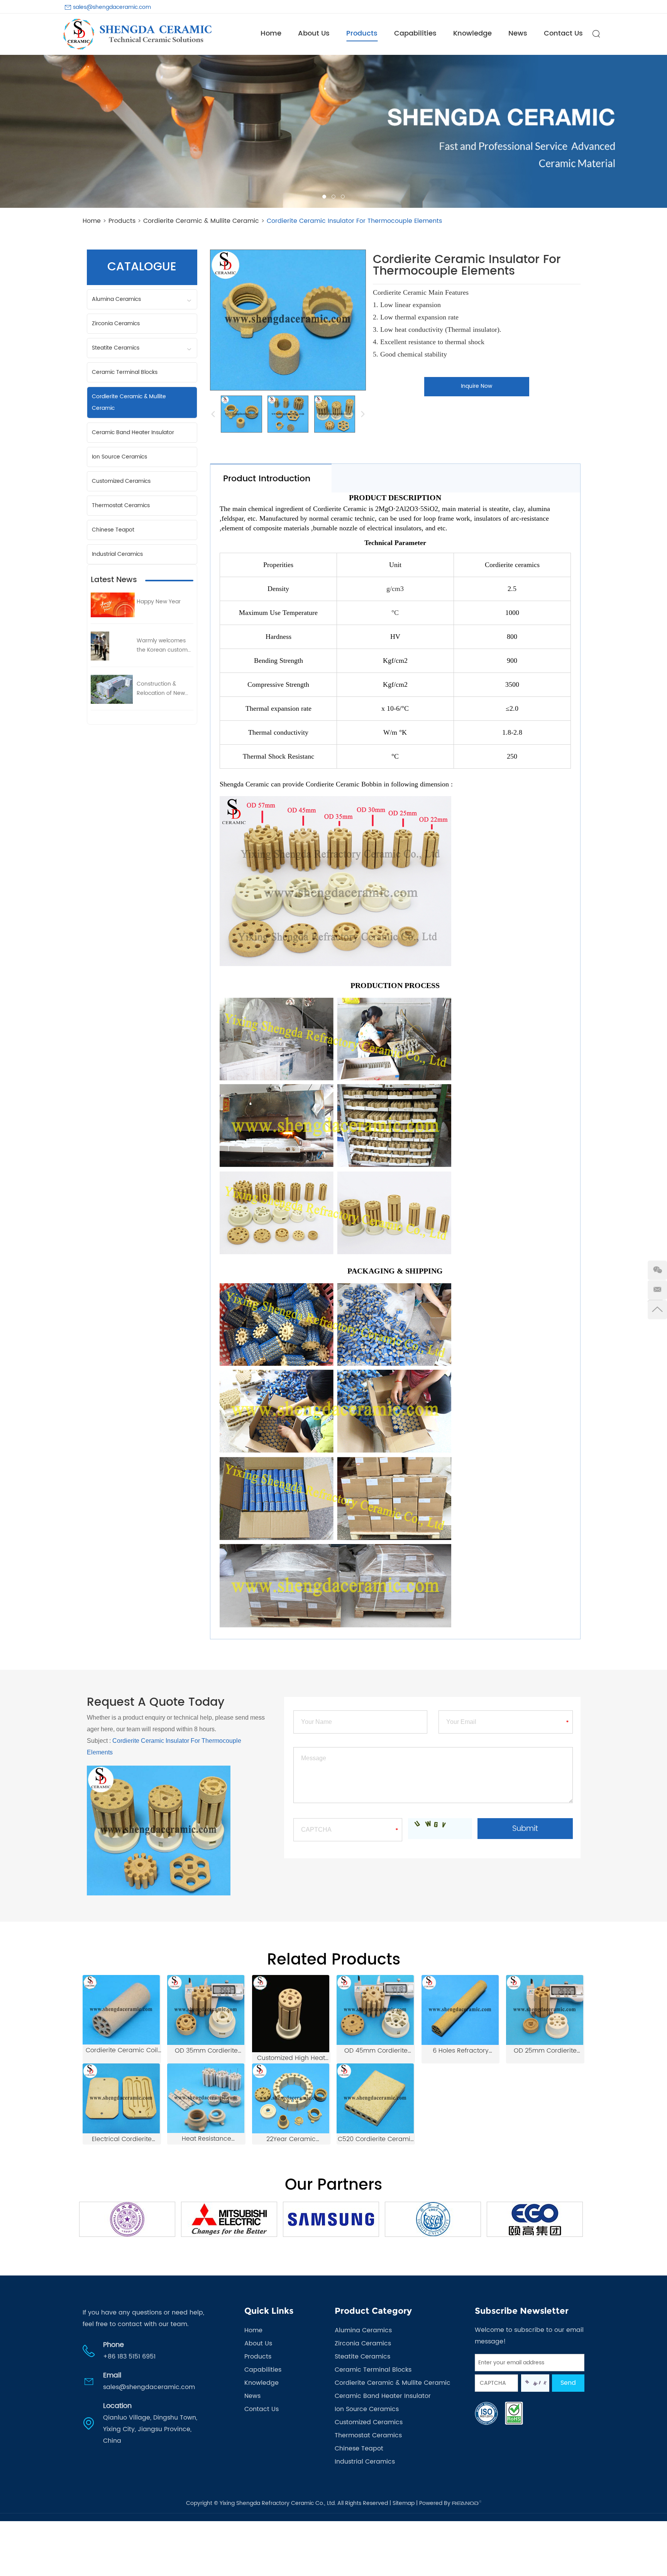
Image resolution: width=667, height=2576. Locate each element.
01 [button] (324, 197)
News (518, 33)
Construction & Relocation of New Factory (161, 689)
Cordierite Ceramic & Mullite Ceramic (201, 221)
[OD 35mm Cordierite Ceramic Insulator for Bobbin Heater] (206, 2010)
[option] (333, 131)
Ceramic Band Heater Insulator (133, 432)
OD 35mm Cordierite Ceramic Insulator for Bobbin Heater (207, 2051)
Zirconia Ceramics (116, 323)
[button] (12, 131)
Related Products (334, 1960)
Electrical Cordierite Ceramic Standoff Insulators (122, 2139)
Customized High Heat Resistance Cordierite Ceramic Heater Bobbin (291, 2058)
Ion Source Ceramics (119, 457)
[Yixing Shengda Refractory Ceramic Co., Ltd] (137, 34)
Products (362, 33)
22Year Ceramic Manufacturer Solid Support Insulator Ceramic (291, 2139)
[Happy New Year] (113, 605)
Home (271, 33)
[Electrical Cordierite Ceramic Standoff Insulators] (121, 2098)
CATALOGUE (142, 267)
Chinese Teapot (113, 530)
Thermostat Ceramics (121, 505)
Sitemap (404, 2503)
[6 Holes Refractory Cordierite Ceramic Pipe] (460, 2010)
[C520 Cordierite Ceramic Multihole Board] (375, 2098)
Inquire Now (477, 386)
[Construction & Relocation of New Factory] (113, 689)
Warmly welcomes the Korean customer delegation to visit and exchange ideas (165, 645)
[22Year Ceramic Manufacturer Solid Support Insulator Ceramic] (291, 2098)
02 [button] (333, 197)
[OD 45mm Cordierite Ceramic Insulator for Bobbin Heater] (375, 2010)
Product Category (373, 2311)
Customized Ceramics (121, 481)
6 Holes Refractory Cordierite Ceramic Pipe (461, 2051)
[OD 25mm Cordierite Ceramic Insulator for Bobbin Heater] (545, 2010)
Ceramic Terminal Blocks (125, 372)
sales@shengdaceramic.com (112, 7)
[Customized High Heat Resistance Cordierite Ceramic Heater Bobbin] (291, 2014)
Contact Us (563, 33)
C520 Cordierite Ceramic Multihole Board (376, 2139)
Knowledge (472, 33)
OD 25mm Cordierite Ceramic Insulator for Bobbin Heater (545, 2051)
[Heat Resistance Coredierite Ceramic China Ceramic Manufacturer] (206, 2098)
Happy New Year (159, 602)
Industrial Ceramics (117, 554)
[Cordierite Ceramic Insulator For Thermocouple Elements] (241, 414)
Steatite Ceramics (116, 348)
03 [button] (343, 197)
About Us (314, 33)
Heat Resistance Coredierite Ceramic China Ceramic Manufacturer (207, 2139)
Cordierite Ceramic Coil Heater (122, 2050)
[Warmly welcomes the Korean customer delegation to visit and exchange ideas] (113, 646)
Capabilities (415, 33)
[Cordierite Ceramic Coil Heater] (121, 2010)
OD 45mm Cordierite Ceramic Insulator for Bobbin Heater (376, 2051)
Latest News (114, 580)
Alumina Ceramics (116, 299)
